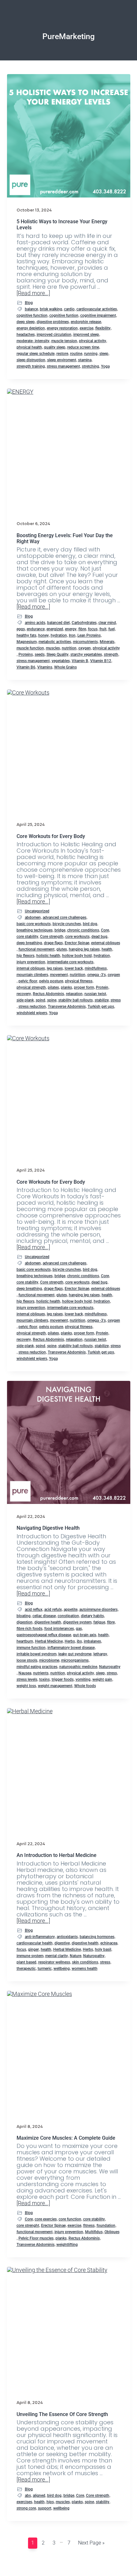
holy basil (103, 1949)
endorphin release (86, 322)
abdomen (33, 918)
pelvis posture (51, 981)
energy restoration (62, 328)
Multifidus (94, 2232)
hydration (59, 635)
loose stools (27, 1660)
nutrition (69, 648)
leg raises (55, 968)
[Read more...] (33, 293)
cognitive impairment (98, 315)
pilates (53, 987)
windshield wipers (32, 1013)
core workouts (77, 937)
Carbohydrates (84, 623)
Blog (29, 303)
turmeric (45, 1969)
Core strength (52, 937)
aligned (39, 2496)
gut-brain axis (85, 1635)
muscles (53, 648)
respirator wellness (54, 1962)
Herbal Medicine (49, 1641)
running (91, 354)
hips (50, 2502)
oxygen (85, 648)
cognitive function (32, 315)
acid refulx (53, 1610)
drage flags (53, 943)
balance (31, 309)
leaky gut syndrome (75, 1654)
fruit (103, 629)
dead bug (99, 937)
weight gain (102, 1679)
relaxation (74, 994)
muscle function (30, 648)
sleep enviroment (62, 360)
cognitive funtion (64, 315)
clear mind (107, 623)
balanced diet (58, 623)
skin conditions (85, 1962)
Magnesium (27, 642)
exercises (24, 2502)
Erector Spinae (77, 943)
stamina (85, 360)
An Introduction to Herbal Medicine (57, 1855)
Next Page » (91, 2542)
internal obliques (31, 968)
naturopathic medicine (78, 1667)
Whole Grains (65, 667)
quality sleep (55, 347)
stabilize (102, 1000)
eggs (21, 629)
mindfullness (96, 968)
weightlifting (67, 2245)
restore (62, 354)
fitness (89, 2226)
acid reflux (34, 1610)
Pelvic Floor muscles (36, 2238)
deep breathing (29, 943)
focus (93, 629)
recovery (24, 994)
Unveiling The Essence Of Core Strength (62, 2414)
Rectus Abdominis (48, 994)
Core (105, 930)
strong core (26, 2508)
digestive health (48, 1622)
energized (55, 629)
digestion (25, 1622)
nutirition (78, 975)
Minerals (107, 642)
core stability (27, 937)
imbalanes (92, 1641)
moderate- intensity (33, 341)
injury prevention (31, 962)
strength (111, 654)
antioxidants (67, 1937)
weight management (55, 1686)
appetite (71, 1610)
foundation (106, 2226)
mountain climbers (32, 975)
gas (79, 1629)
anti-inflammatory (40, 1937)
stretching (90, 366)
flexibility (103, 328)
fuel (112, 629)
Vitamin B (80, 661)
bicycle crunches (67, 924)
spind (40, 1000)
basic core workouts (34, 924)
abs (28, 2496)
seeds (40, 654)
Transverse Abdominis (67, 1007)
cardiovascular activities (97, 309)
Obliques (112, 2232)
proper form (84, 987)
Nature (76, 1956)
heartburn (25, 1641)
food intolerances (59, 1629)
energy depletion (31, 328)
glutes (62, 949)
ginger (33, 1949)
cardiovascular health (35, 1943)
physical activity (93, 341)
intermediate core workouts (70, 962)
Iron (72, 635)
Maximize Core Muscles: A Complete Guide (66, 2138)
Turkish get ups (101, 1007)
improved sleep (86, 335)
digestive (62, 1943)
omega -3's (97, 975)
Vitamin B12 (101, 661)
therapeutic (26, 1969)
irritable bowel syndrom (36, 1654)
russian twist (95, 994)
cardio (69, 309)
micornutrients (85, 642)
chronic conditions (83, 930)
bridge (60, 930)
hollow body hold (77, 956)
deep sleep (26, 322)
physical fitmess (79, 981)
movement (59, 975)
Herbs (70, 1641)
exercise (87, 328)
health (107, 949)
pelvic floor (28, 981)
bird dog (90, 924)
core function (70, 2219)
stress (116, 1000)
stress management (63, 366)
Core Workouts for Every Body (51, 836)
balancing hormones (97, 1937)
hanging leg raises (84, 949)
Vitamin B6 (26, 667)
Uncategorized (37, 911)
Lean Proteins (89, 635)
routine (76, 354)
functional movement (36, 949)
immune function (31, 1648)
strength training (31, 366)
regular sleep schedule (36, 354)
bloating (24, 1616)
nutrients (41, 1673)
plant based (26, 1962)
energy (71, 629)
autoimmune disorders (98, 1610)
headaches (26, 335)
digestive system (77, 1622)
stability (103, 2502)
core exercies (46, 2219)
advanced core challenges (65, 918)
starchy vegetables (86, 654)
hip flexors (25, 956)
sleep (104, 354)
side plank (25, 1000)
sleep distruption (31, 360)
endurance (36, 629)
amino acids (35, 623)
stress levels (27, 1679)
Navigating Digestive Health (48, 1528)
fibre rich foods (29, 1629)
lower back (74, 968)
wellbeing (62, 1969)
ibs (79, 1641)
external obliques (106, 943)
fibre (82, 629)
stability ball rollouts (76, 1000)
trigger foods (63, 1679)
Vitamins (45, 667)
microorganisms (75, 1660)
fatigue (99, 1622)
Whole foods (85, 1686)
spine (52, 1000)
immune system (30, 1956)
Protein (102, 987)
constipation (68, 1616)
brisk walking (51, 309)
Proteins (26, 654)
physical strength (31, 987)
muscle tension (64, 341)
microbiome (49, 1660)
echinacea (109, 1943)
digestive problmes (53, 322)
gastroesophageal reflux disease (44, 1635)
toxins (44, 1679)
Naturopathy (110, 1667)
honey (43, 635)
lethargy (100, 1654)
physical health (29, 347)
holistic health (48, 956)
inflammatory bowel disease (71, 1648)
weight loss (26, 1686)
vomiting (83, 1679)
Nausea (25, 1673)
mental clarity (57, 1956)
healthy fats (26, 635)
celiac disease (44, 1616)
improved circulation (54, 335)
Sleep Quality (58, 654)
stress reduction (32, 1007)
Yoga (105, 366)
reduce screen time (83, 347)
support (45, 2508)
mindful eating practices (37, 1667)
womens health (85, 1969)
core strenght (28, 2226)
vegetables (61, 661)
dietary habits (92, 1616)
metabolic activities (55, 642)
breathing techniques (35, 930)
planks (66, 987)
